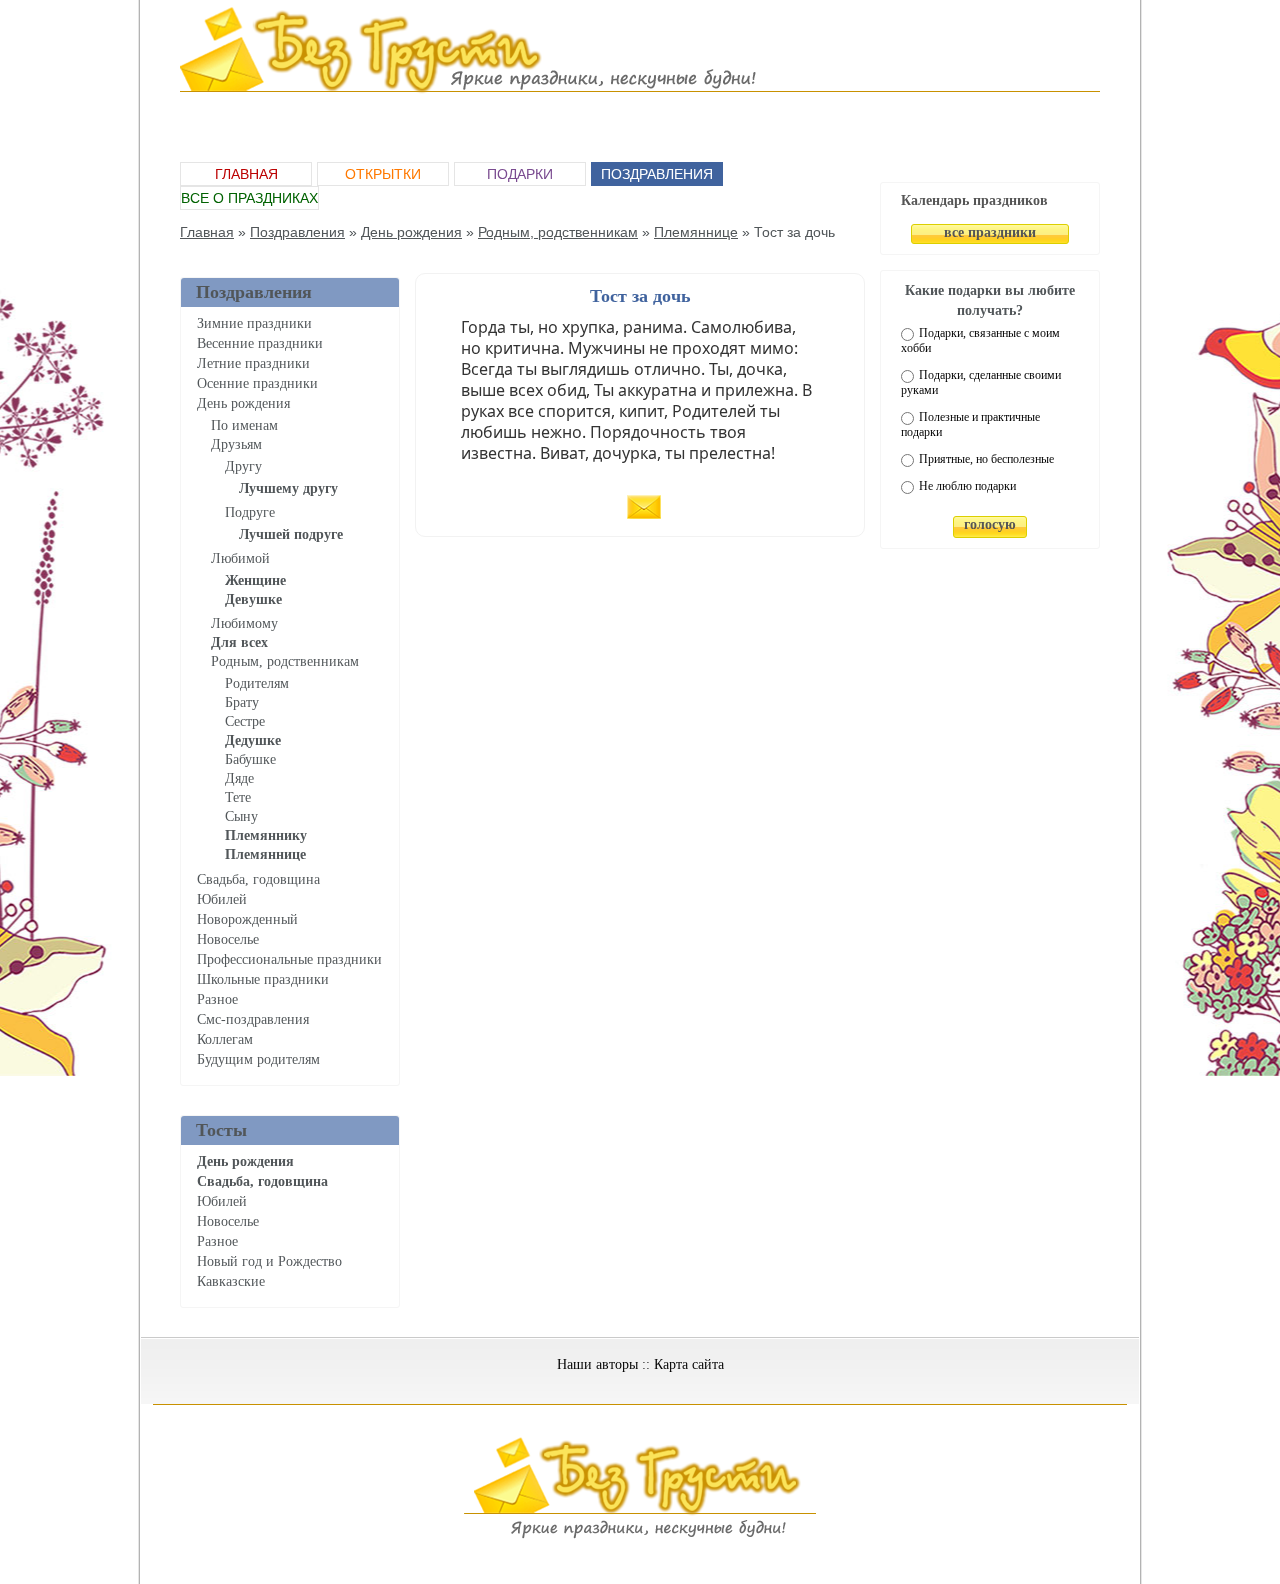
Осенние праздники (257, 383)
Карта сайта (689, 1364)
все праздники (990, 232)
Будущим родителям (258, 1059)
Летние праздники (253, 363)
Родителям (257, 683)
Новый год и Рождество (269, 1261)
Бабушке (250, 759)
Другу (243, 466)
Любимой (240, 558)
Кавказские (231, 1281)
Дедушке (253, 740)
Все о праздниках (249, 198)
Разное (217, 999)
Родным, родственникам (558, 232)
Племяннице (696, 232)
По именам (244, 425)
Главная (246, 174)
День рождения (411, 232)
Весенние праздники (260, 343)
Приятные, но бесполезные (986, 459)
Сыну (241, 816)
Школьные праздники (263, 979)
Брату (242, 702)
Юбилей (222, 899)
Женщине (255, 580)
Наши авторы (597, 1364)
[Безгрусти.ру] (640, 1535)
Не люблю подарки (967, 486)
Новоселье (228, 939)
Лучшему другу (288, 488)
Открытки (383, 174)
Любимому (244, 623)
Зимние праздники (254, 323)
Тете (238, 797)
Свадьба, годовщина (258, 879)
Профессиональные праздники (289, 959)
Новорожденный (247, 919)
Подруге (250, 512)
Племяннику (266, 835)
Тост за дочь (640, 296)
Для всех (239, 642)
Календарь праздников (974, 200)
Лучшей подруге (291, 534)
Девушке (253, 599)
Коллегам (225, 1039)
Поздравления (657, 174)
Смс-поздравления (253, 1019)
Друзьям (236, 444)
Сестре (245, 721)
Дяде (239, 778)
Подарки (520, 174)
